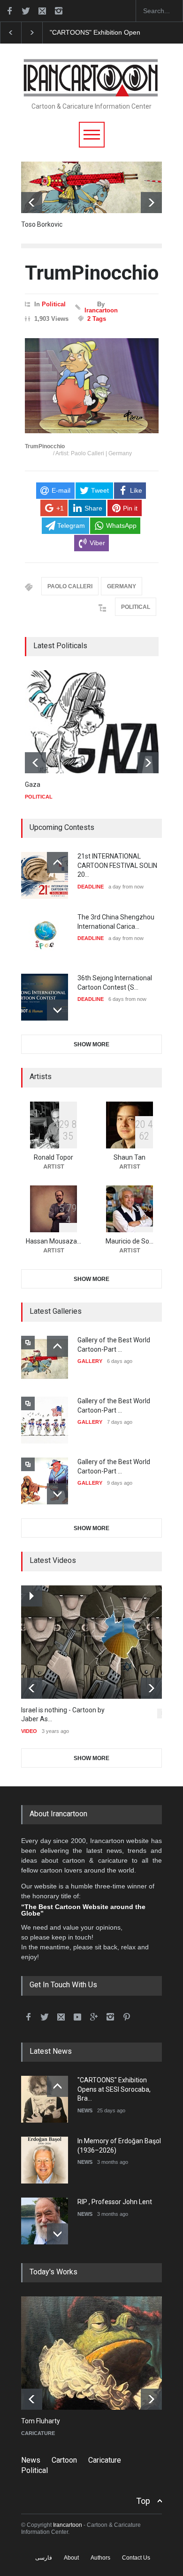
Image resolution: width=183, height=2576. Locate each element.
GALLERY (90, 1361)
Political (54, 304)
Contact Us (136, 2558)
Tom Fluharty (41, 2421)
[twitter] (26, 11)
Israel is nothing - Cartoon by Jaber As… (63, 1715)
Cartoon (64, 2460)
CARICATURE (38, 2433)
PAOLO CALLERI (70, 586)
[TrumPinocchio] (92, 386)
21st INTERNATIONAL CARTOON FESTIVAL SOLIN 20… (117, 865)
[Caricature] (99, 2353)
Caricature (105, 2460)
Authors (100, 2558)
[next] (151, 203)
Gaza (33, 785)
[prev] (32, 203)
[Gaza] (95, 722)
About (71, 2558)
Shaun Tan (130, 1157)
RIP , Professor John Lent (115, 2202)
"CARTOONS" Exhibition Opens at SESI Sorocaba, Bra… (114, 2089)
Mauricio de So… (130, 1241)
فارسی (44, 2558)
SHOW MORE (91, 1044)
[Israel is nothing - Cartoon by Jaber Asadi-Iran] (99, 1642)
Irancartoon (101, 310)
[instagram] (59, 11)
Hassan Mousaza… (53, 1241)
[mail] (42, 11)
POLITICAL (136, 607)
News (31, 2460)
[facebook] (9, 11)
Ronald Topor (53, 1157)
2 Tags (97, 319)
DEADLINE (91, 887)
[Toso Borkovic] (91, 187)
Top (143, 2501)
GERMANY (122, 586)
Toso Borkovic (42, 224)
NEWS (85, 2110)
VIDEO (29, 1731)
